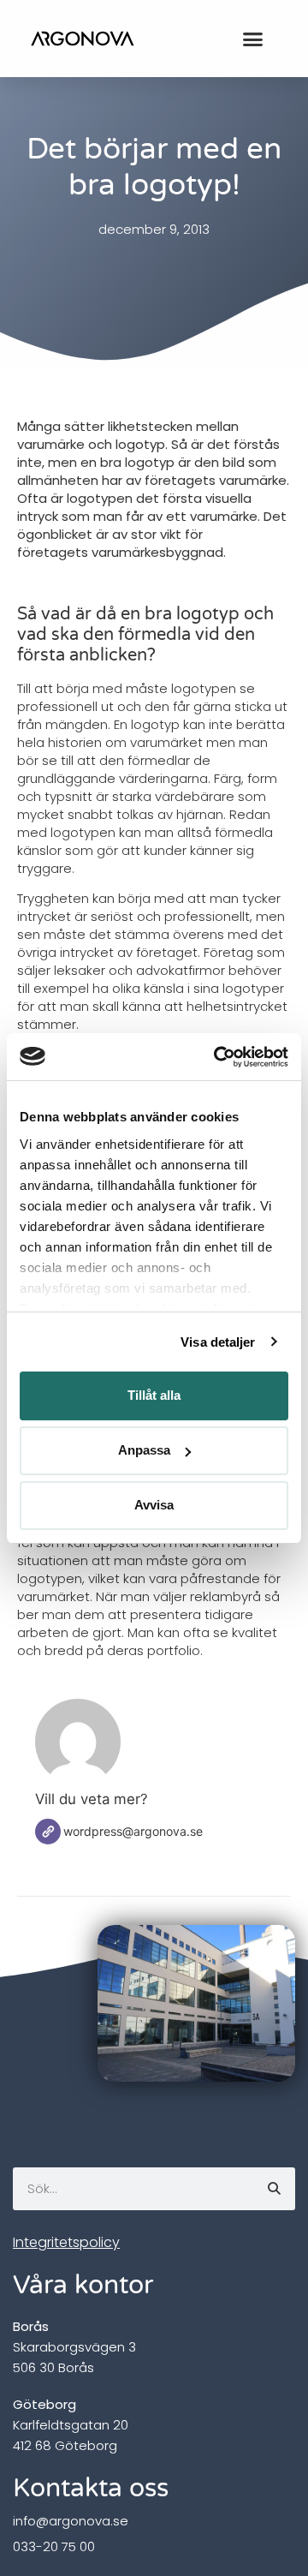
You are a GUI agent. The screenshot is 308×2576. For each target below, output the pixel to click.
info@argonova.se (71, 2521)
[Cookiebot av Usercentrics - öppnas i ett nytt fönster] (217, 1057)
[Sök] (274, 2189)
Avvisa (154, 1505)
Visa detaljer (218, 1342)
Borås (31, 2326)
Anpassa (144, 1450)
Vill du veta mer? (92, 1799)
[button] (253, 39)
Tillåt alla (154, 1395)
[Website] (48, 1832)
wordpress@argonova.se (133, 1831)
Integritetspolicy (66, 2242)
